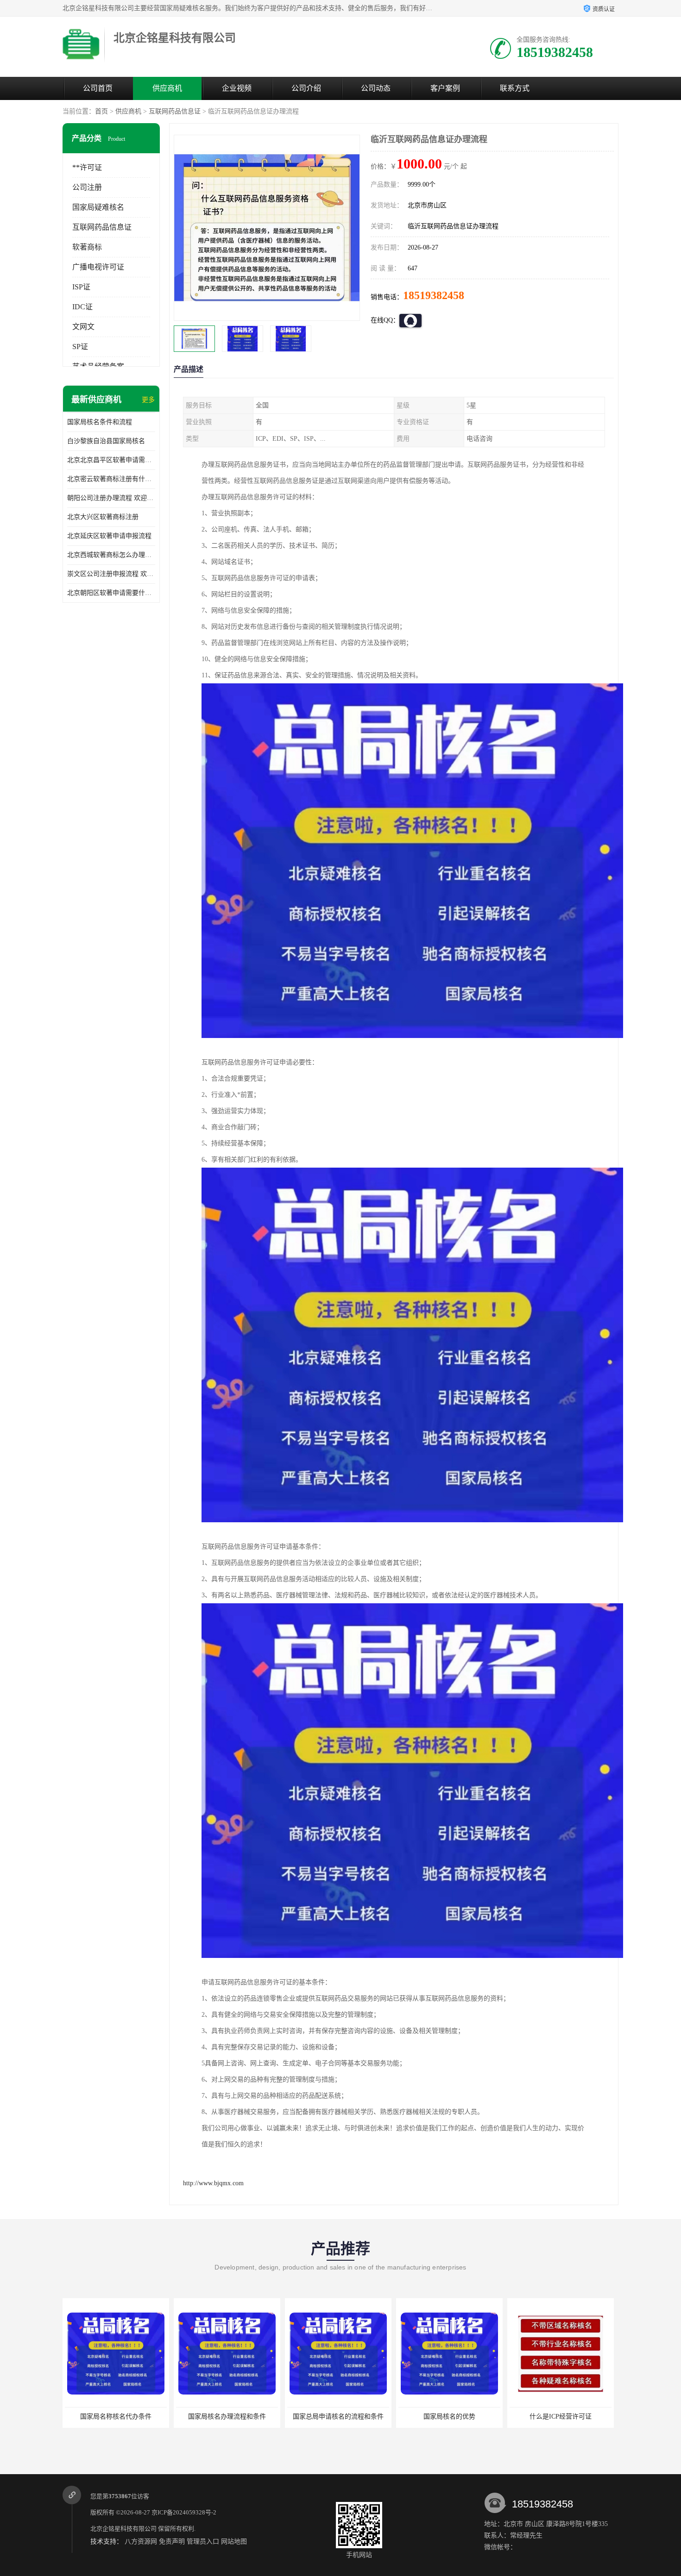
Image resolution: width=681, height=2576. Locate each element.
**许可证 (87, 167)
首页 (101, 111)
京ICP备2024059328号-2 (184, 2512)
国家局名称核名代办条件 (559, 2417)
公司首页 (98, 88)
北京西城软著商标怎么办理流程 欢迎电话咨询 (111, 555)
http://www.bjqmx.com (213, 2183)
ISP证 (81, 287)
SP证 (80, 347)
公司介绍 (306, 88)
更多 (148, 400)
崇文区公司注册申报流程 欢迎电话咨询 (111, 574)
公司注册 (87, 187)
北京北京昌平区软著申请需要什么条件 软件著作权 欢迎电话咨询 (111, 460)
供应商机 (167, 88)
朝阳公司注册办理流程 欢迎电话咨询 (111, 498)
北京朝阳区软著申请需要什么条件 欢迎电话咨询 (111, 593)
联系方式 (515, 88)
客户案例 (445, 88)
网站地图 (234, 2542)
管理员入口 (203, 2542)
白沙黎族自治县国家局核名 (106, 441)
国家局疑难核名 (98, 207)
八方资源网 (141, 2542)
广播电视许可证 (98, 267)
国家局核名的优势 (336, 2417)
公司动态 (376, 88)
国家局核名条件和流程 (100, 422)
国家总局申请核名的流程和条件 (225, 2417)
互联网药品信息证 (175, 111)
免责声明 (172, 2542)
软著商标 (87, 247)
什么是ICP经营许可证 (448, 2417)
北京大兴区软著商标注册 (103, 517)
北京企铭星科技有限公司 (123, 2529)
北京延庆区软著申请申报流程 (109, 536)
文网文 (83, 327)
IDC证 (82, 307)
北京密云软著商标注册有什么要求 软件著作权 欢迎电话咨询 (111, 479)
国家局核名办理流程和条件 (114, 2417)
